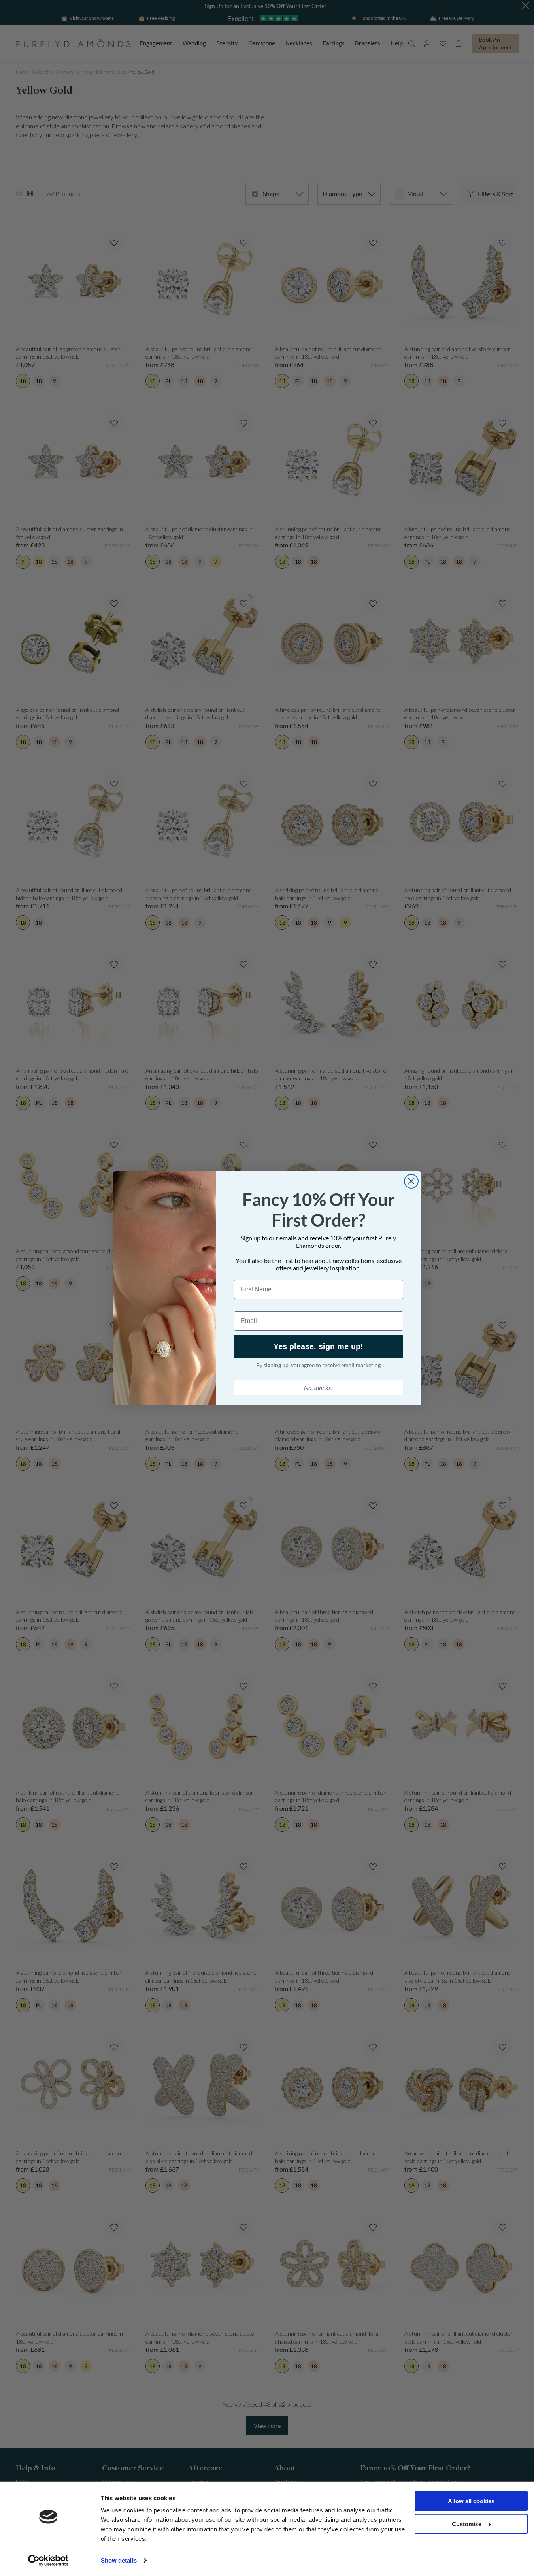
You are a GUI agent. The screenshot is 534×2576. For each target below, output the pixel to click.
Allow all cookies (471, 2501)
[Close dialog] (411, 1181)
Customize (467, 2524)
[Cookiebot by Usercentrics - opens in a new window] (48, 2561)
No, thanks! (318, 1388)
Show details (119, 2560)
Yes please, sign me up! (318, 1346)
